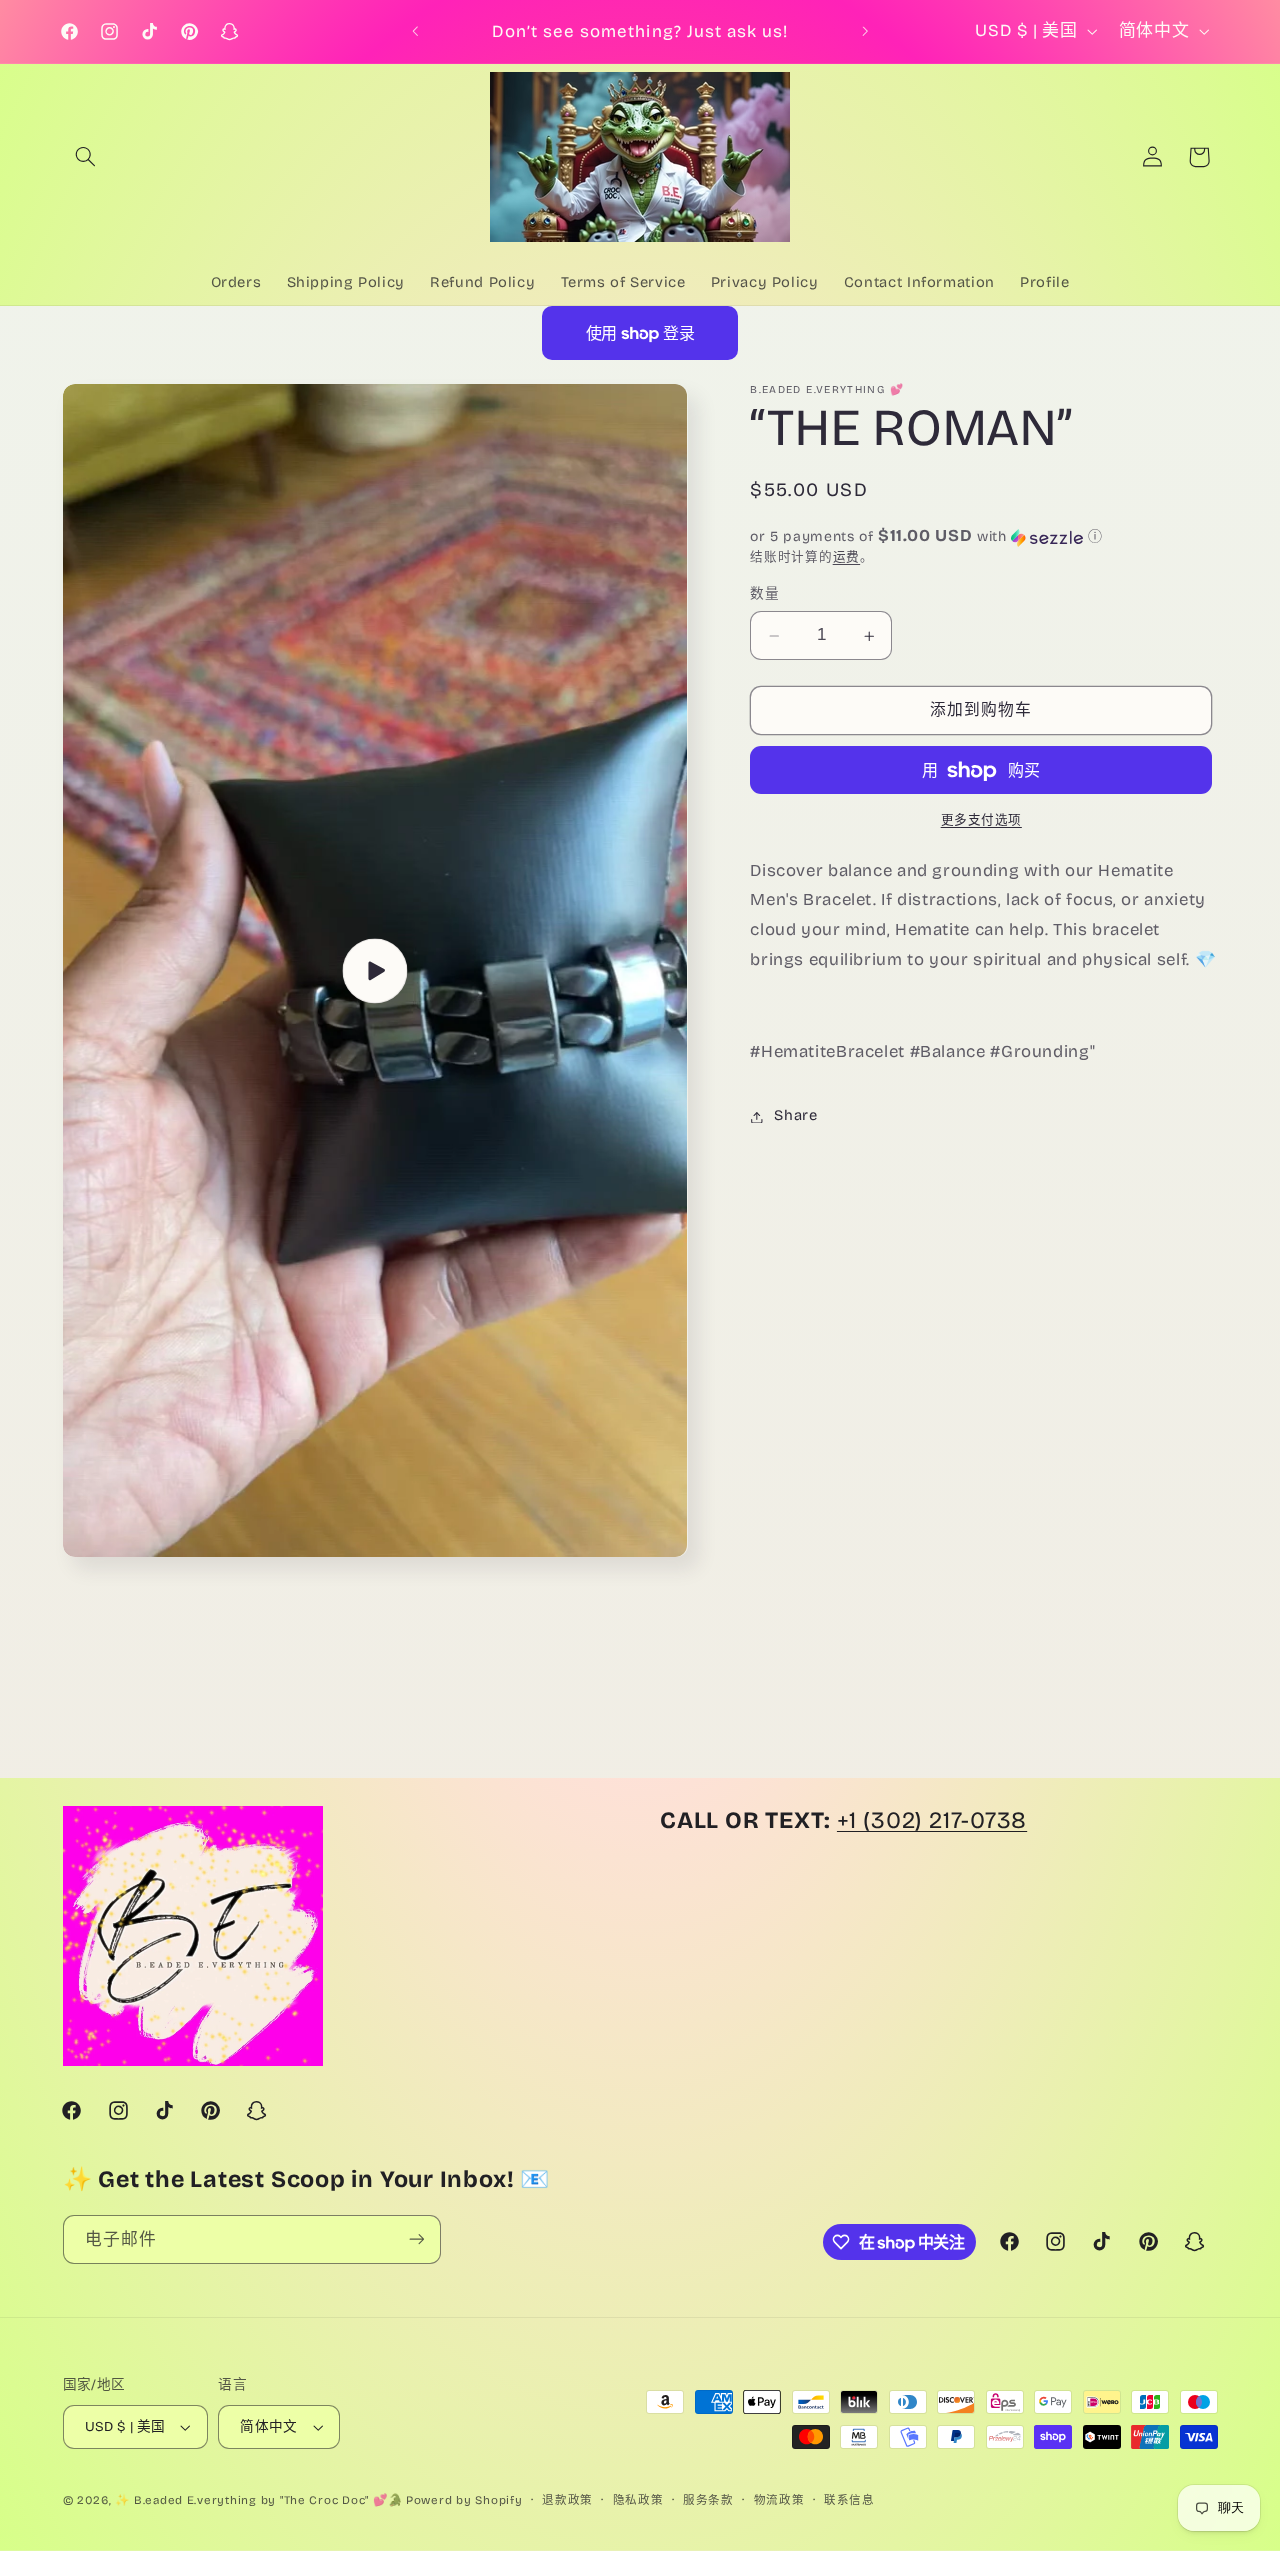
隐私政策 (638, 2500)
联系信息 (849, 2500)
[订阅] (416, 2239)
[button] (86, 157)
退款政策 (567, 2500)
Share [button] (795, 1116)
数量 (764, 594)
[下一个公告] (865, 32)
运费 (846, 557)
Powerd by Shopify (464, 2500)
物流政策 (779, 2500)
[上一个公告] (415, 32)
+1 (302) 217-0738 (932, 1820)
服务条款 (708, 2500)
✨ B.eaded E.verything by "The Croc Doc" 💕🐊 (258, 2500)
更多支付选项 (981, 820)
